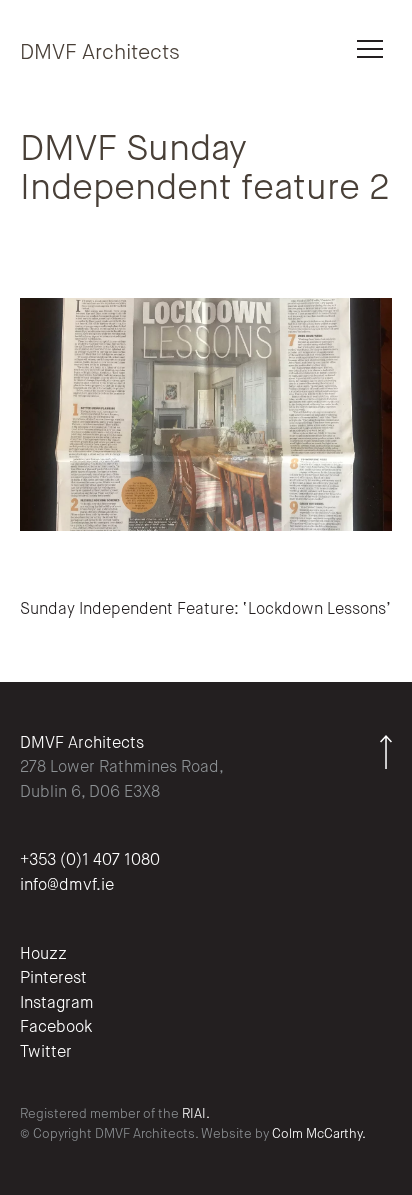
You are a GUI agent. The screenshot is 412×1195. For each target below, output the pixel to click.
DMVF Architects (100, 53)
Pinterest (53, 979)
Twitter (46, 1053)
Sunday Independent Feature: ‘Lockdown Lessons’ (205, 610)
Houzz (43, 955)
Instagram (57, 1004)
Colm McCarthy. (319, 1134)
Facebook (56, 1028)
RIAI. (196, 1114)
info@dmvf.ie (67, 886)
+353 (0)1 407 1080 (90, 861)
